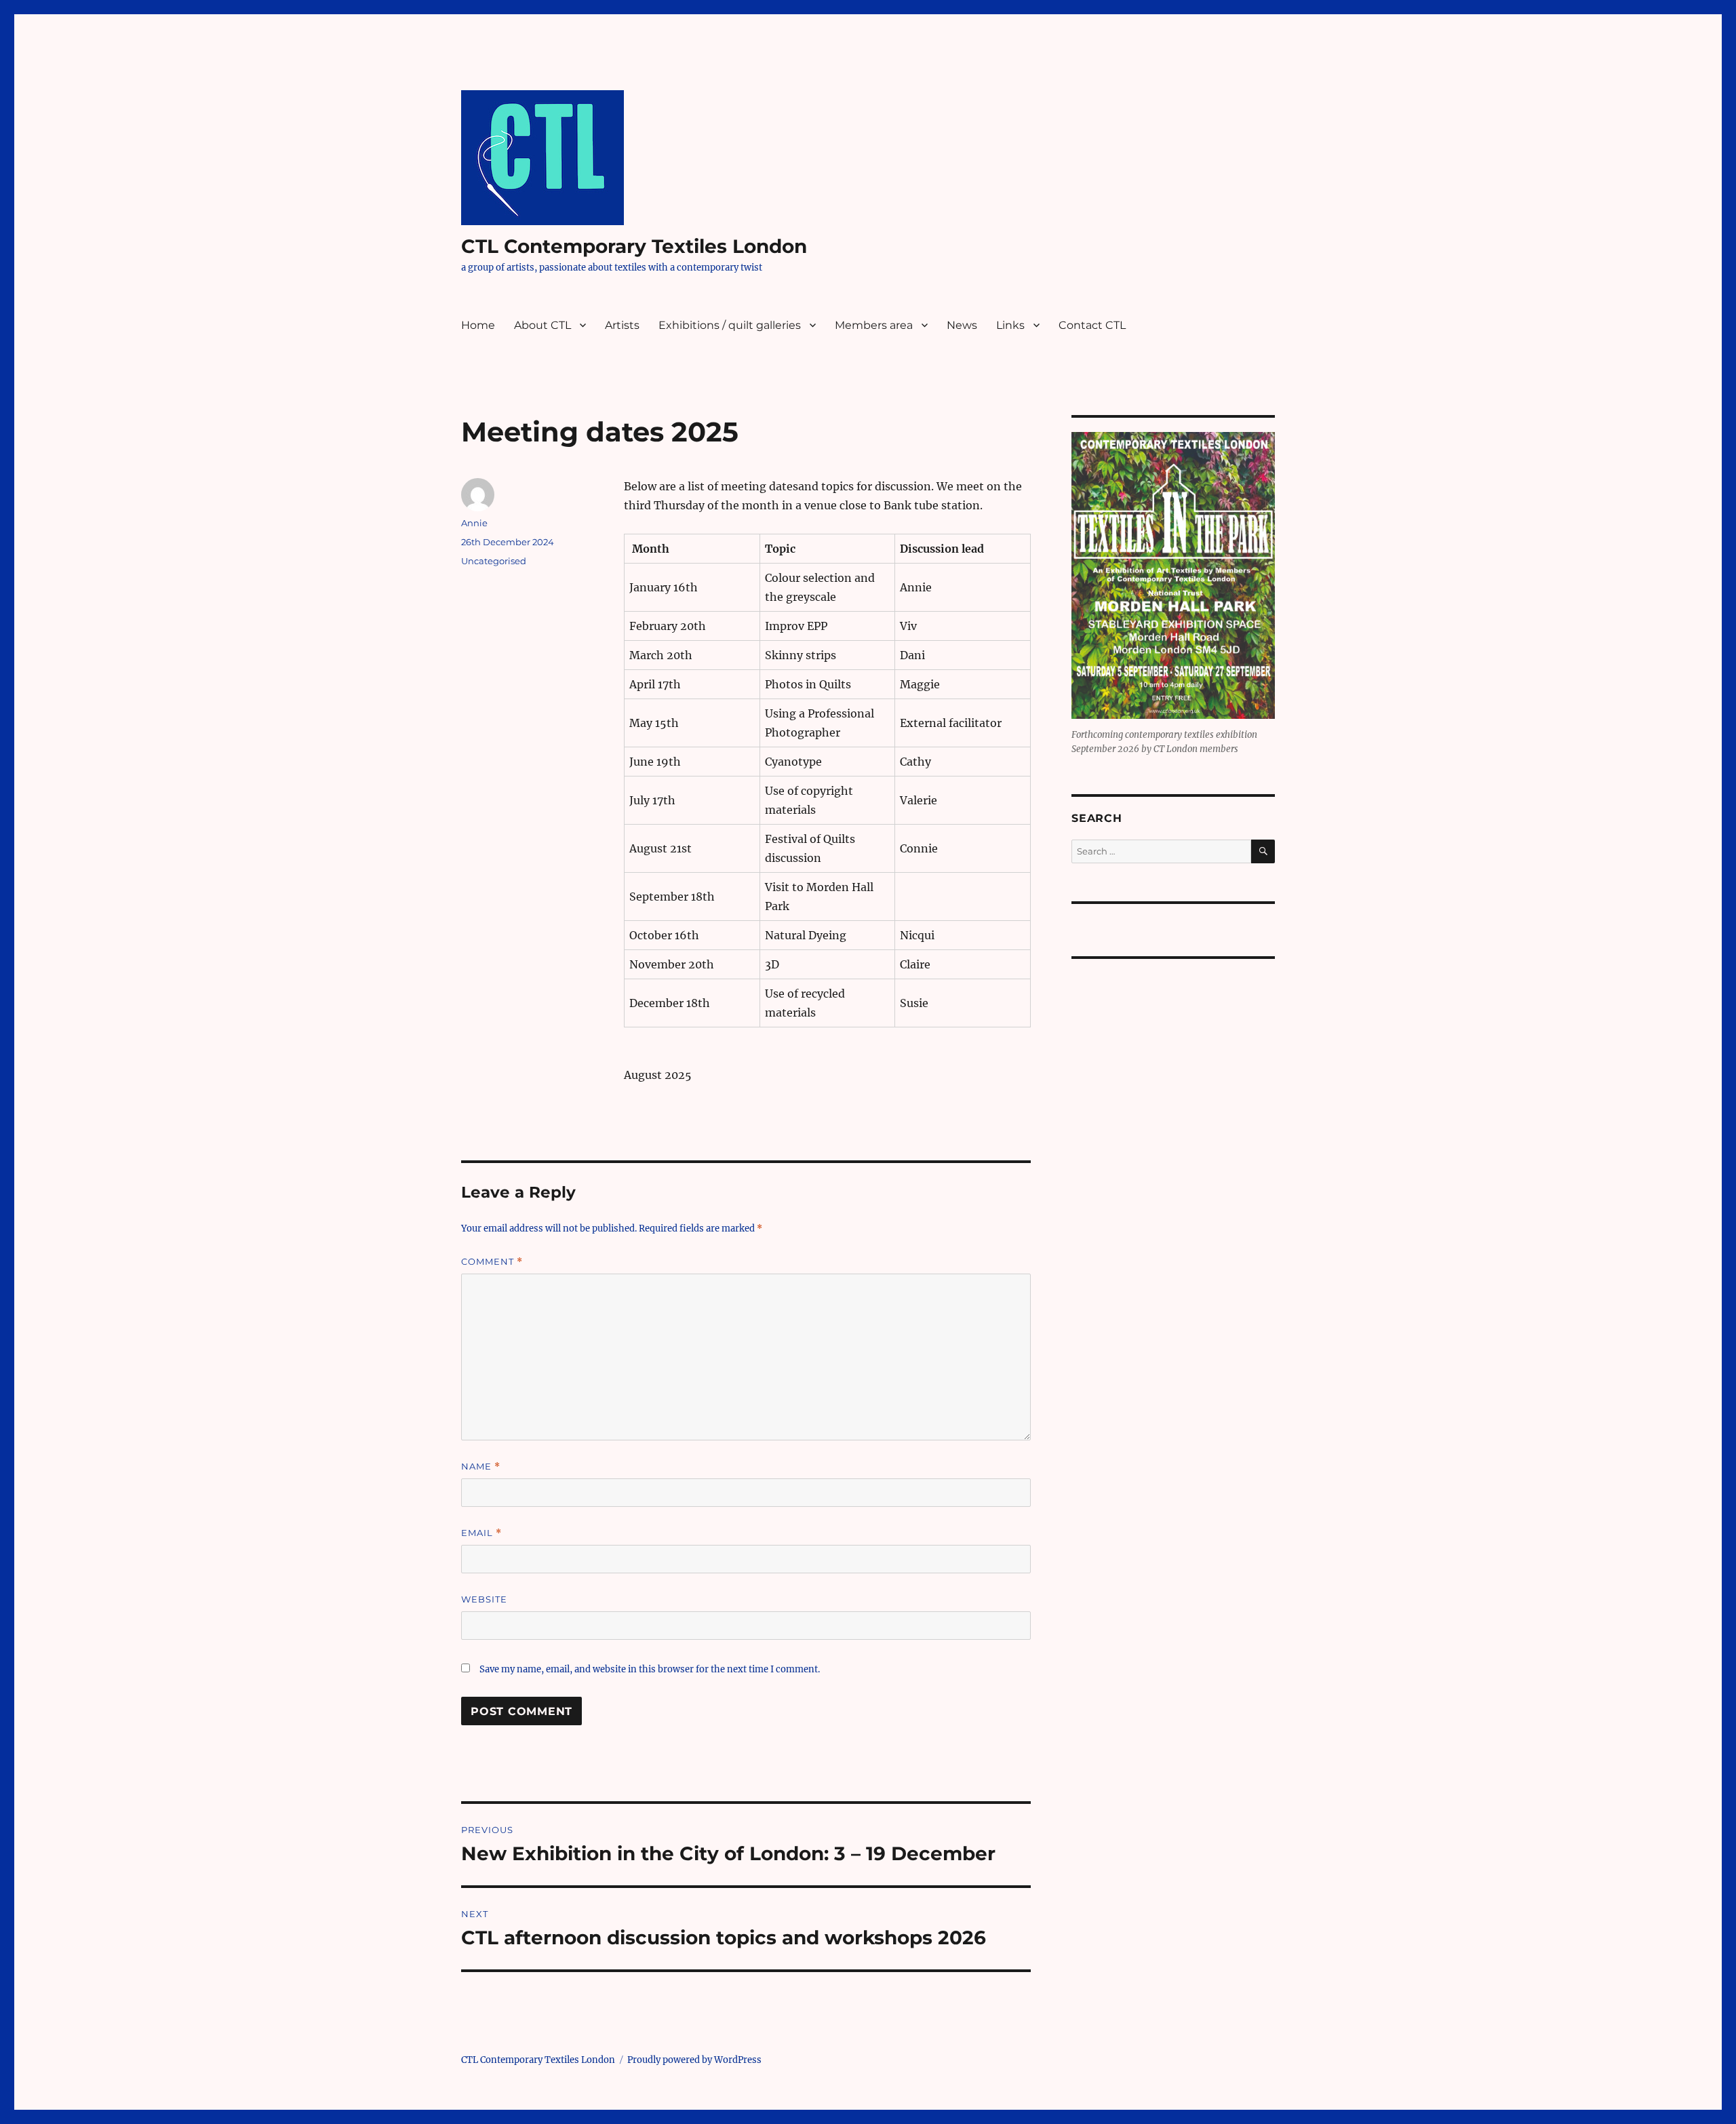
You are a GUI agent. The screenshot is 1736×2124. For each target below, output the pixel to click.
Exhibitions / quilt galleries (730, 325)
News (962, 325)
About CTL (542, 325)
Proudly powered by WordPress (694, 2060)
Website (484, 1599)
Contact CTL (1092, 325)
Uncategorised (494, 561)
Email (481, 1533)
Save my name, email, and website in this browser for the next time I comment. (650, 1669)
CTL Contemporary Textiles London (634, 246)
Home (478, 325)
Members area (874, 325)
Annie (474, 523)
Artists (622, 325)
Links (1010, 325)
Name (481, 1467)
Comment (492, 1262)
